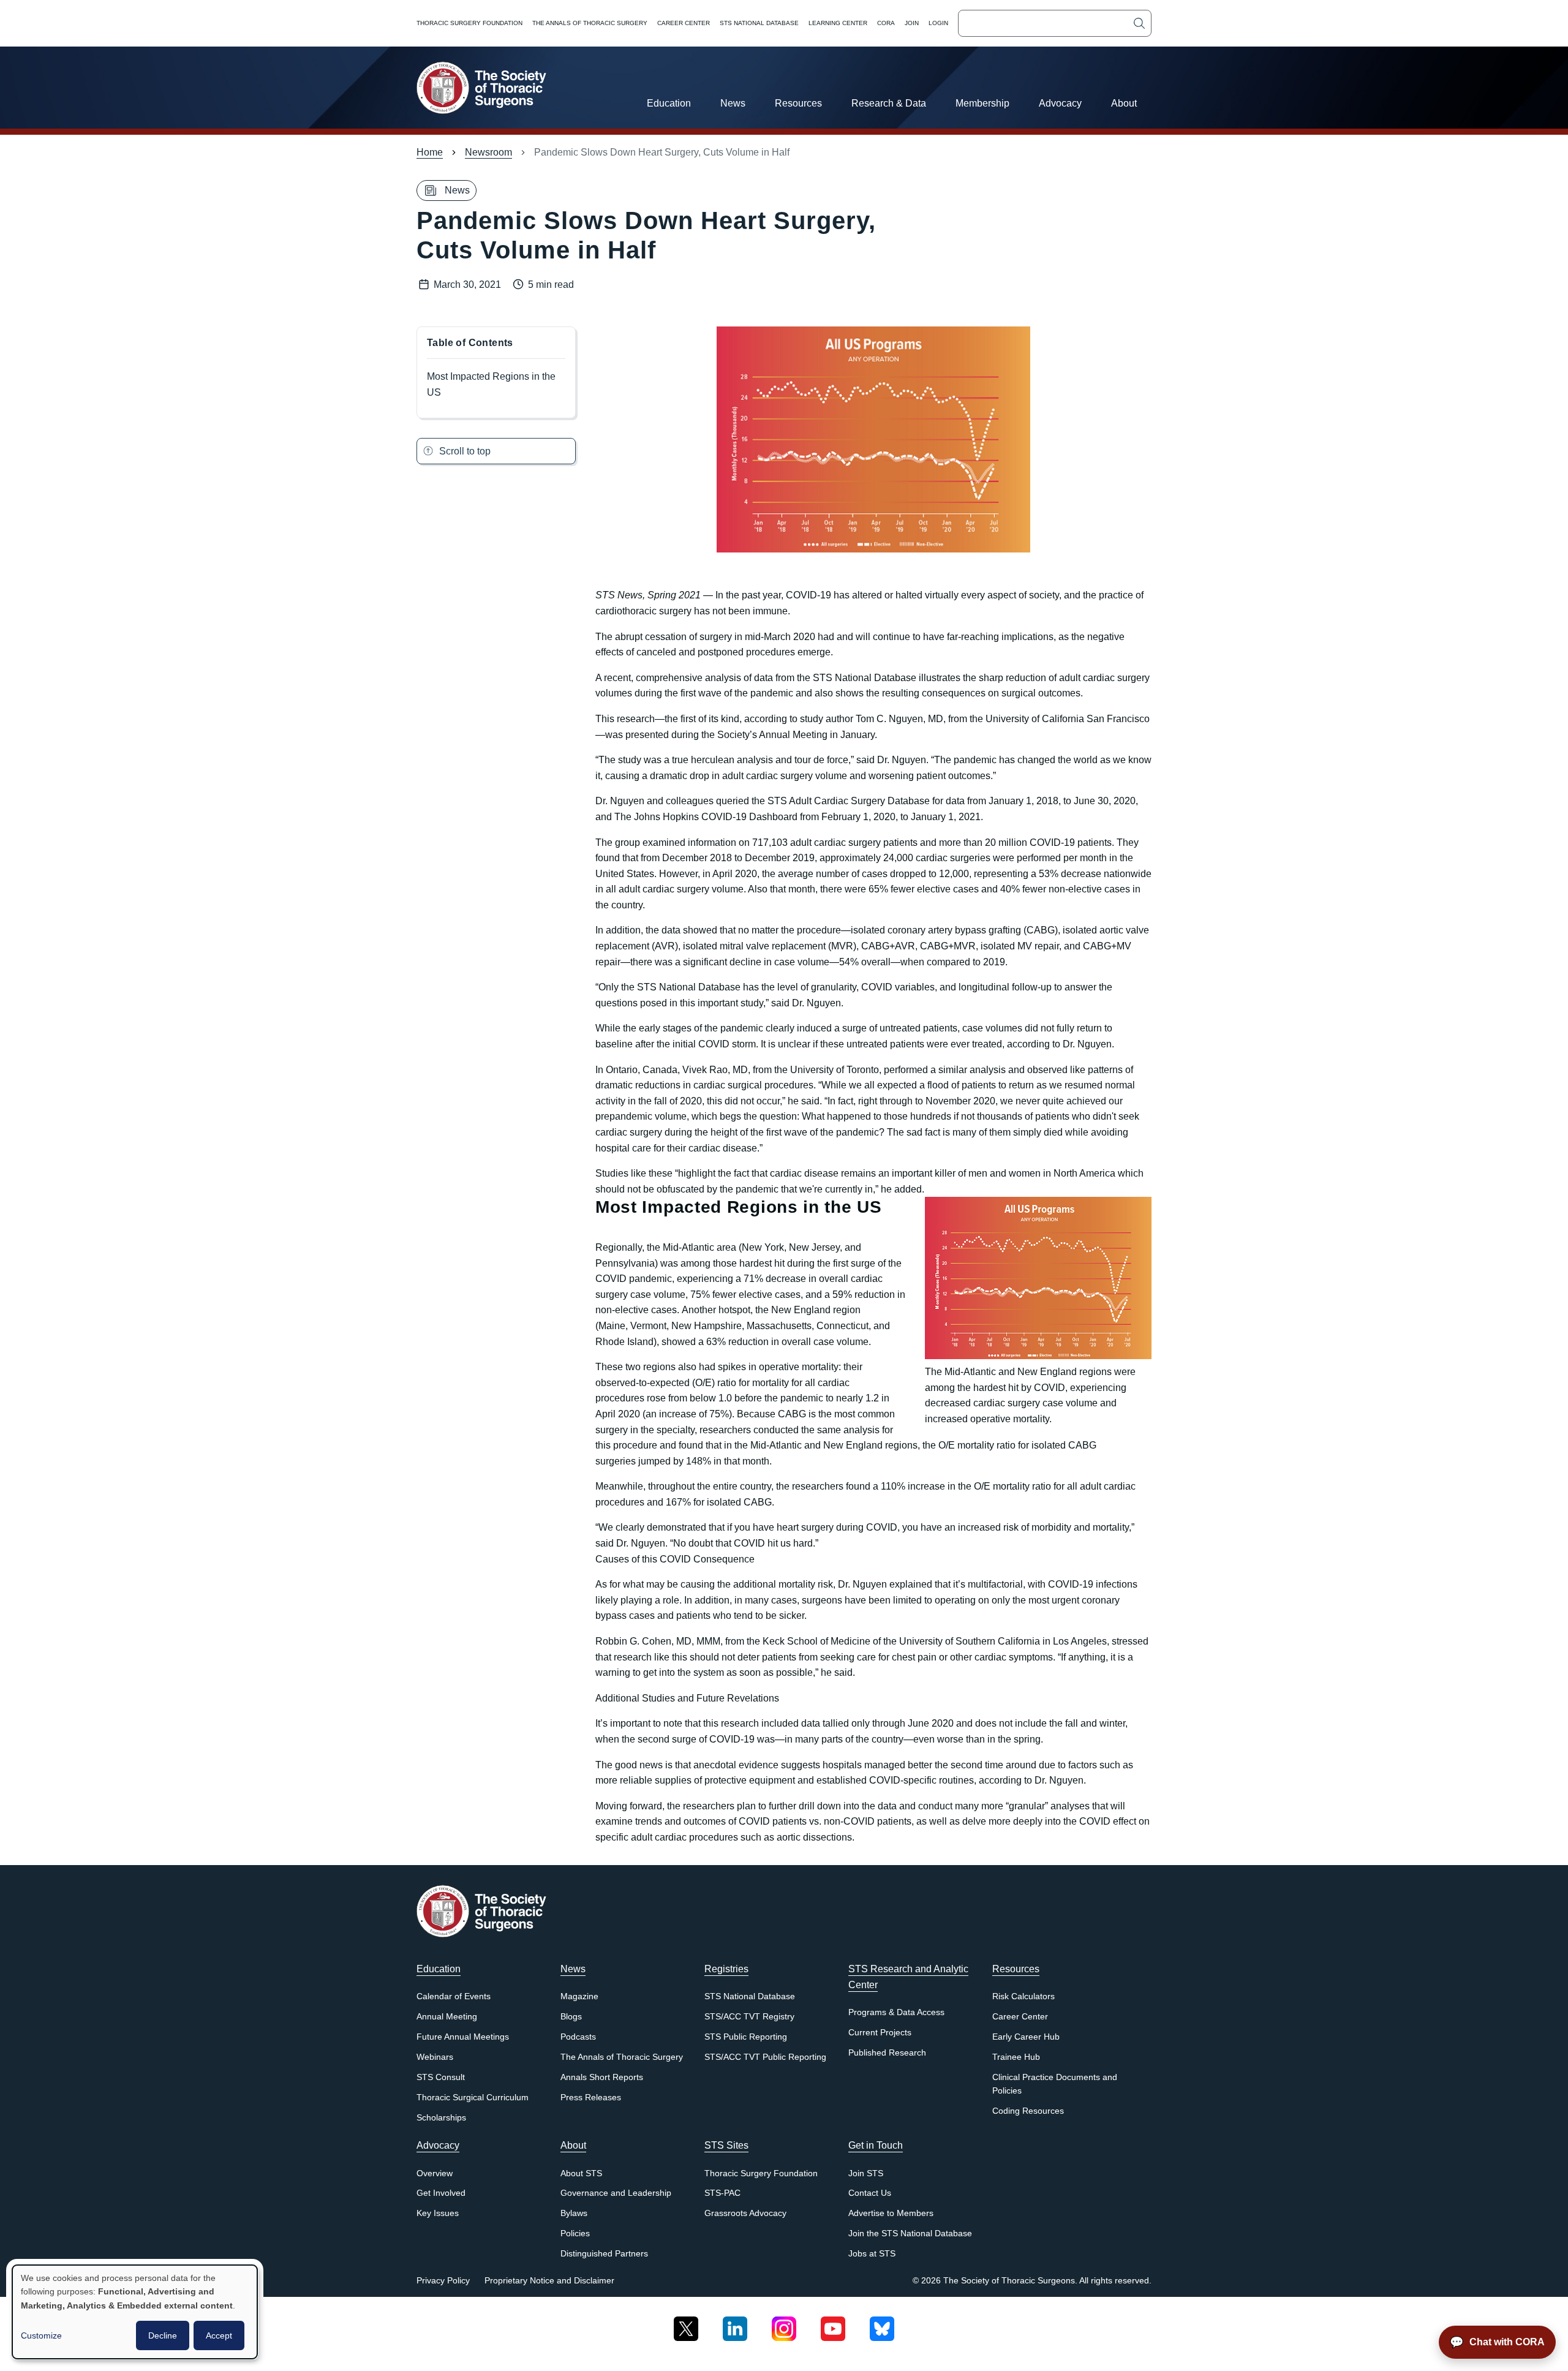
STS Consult (441, 2077)
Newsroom (488, 152)
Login (938, 23)
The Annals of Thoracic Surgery (590, 23)
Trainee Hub (1016, 2057)
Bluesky (882, 2324)
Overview (435, 2173)
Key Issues (438, 2213)
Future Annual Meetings (463, 2037)
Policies (575, 2233)
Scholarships (441, 2118)
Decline (163, 2335)
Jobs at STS (872, 2254)
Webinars (435, 2057)
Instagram (784, 2324)
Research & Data (889, 103)
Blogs (571, 2017)
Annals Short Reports (602, 2077)
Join (912, 23)
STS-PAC (722, 2193)
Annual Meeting (447, 2017)
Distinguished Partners (604, 2254)
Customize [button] (41, 2335)
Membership (982, 103)
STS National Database (759, 23)
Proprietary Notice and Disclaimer (549, 2281)
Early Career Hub (1026, 2037)
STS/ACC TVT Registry (749, 2017)
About (1124, 103)
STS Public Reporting (746, 2037)
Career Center (684, 23)
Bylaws (574, 2213)
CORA (886, 23)
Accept (219, 2335)
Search (1139, 23)
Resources (798, 103)
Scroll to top (465, 451)
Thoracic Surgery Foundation (469, 23)
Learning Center (838, 23)
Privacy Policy (443, 2281)
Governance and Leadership (616, 2193)
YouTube (833, 2324)
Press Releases (591, 2098)
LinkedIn (735, 2324)
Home (430, 152)
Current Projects (880, 2033)
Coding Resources (1028, 2111)
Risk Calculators (1023, 1996)
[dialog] (135, 2312)
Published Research (887, 2053)
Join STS (866, 2173)
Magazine (579, 1996)
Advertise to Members (891, 2213)
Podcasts (578, 2037)
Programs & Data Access (896, 2012)
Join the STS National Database (910, 2233)
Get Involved (441, 2193)
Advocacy (1060, 103)
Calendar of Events (454, 1996)
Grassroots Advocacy (745, 2213)
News (733, 103)
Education (669, 103)
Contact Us (870, 2193)
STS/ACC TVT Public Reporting (765, 2057)
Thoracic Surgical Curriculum (473, 2098)
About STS (581, 2173)
